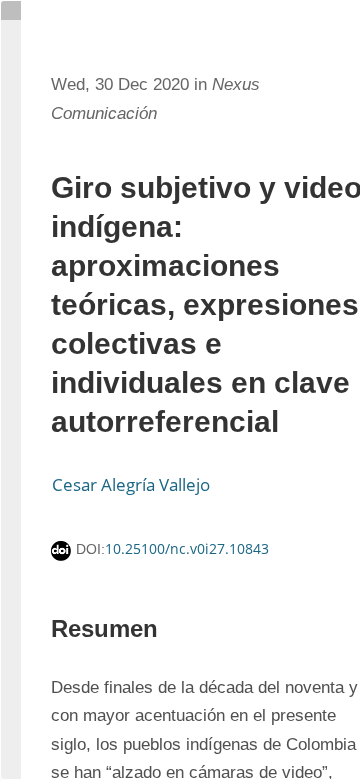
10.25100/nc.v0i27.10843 (187, 548)
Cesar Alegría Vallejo (131, 484)
